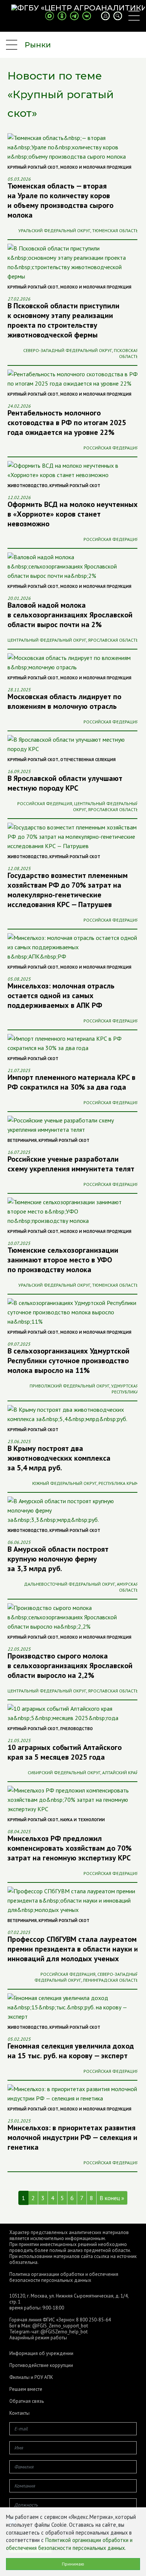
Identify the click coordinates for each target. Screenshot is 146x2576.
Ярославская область (113, 640)
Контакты (19, 2413)
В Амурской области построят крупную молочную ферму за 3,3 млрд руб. (58, 1559)
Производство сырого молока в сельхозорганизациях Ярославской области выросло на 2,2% (70, 1666)
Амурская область (128, 1587)
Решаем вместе (26, 2389)
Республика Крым (118, 1483)
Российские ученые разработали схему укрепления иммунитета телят (71, 1164)
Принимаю (73, 2564)
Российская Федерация (111, 448)
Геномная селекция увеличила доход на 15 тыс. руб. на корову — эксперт (71, 2051)
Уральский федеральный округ (54, 230)
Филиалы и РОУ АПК (31, 2377)
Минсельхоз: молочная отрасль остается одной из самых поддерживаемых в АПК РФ (61, 996)
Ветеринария (22, 1140)
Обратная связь (27, 2401)
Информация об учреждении (41, 2354)
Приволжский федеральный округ (69, 1386)
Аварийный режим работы (38, 2338)
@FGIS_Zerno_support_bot (60, 2326)
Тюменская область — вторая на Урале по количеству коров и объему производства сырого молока (60, 200)
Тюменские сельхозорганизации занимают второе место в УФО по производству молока (63, 1260)
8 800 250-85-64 (93, 2320)
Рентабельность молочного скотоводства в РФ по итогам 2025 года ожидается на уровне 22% (67, 423)
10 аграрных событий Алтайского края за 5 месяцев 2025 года (65, 1752)
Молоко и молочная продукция (96, 167)
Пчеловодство (77, 1729)
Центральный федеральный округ (47, 640)
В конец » (112, 2198)
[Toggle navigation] (134, 16)
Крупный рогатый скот (33, 167)
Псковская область (126, 353)
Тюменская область (115, 230)
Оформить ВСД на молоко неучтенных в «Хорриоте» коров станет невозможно (73, 514)
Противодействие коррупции (41, 2365)
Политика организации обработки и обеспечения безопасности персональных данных (64, 2277)
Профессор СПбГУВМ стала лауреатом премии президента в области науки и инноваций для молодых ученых (73, 1949)
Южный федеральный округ (64, 1483)
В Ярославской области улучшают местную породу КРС (65, 783)
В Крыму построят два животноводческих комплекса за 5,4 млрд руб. (59, 1458)
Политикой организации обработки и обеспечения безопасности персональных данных (69, 2544)
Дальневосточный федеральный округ (69, 1584)
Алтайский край (120, 1773)
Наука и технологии (83, 1820)
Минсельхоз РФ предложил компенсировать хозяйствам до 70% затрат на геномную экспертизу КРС (70, 1848)
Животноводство (28, 486)
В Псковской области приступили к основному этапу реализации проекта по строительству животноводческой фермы (63, 320)
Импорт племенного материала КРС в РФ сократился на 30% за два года (72, 1082)
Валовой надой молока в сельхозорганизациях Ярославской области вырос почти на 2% (70, 615)
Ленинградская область (111, 1980)
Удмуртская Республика (125, 1389)
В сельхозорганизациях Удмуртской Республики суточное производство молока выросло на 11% (69, 1361)
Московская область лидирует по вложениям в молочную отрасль (64, 701)
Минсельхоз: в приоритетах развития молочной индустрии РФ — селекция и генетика (72, 2137)
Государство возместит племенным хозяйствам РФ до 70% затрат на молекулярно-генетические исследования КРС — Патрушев (68, 890)
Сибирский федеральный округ (64, 1773)
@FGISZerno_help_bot (64, 2332)
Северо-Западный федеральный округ (68, 350)
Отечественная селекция (88, 760)
